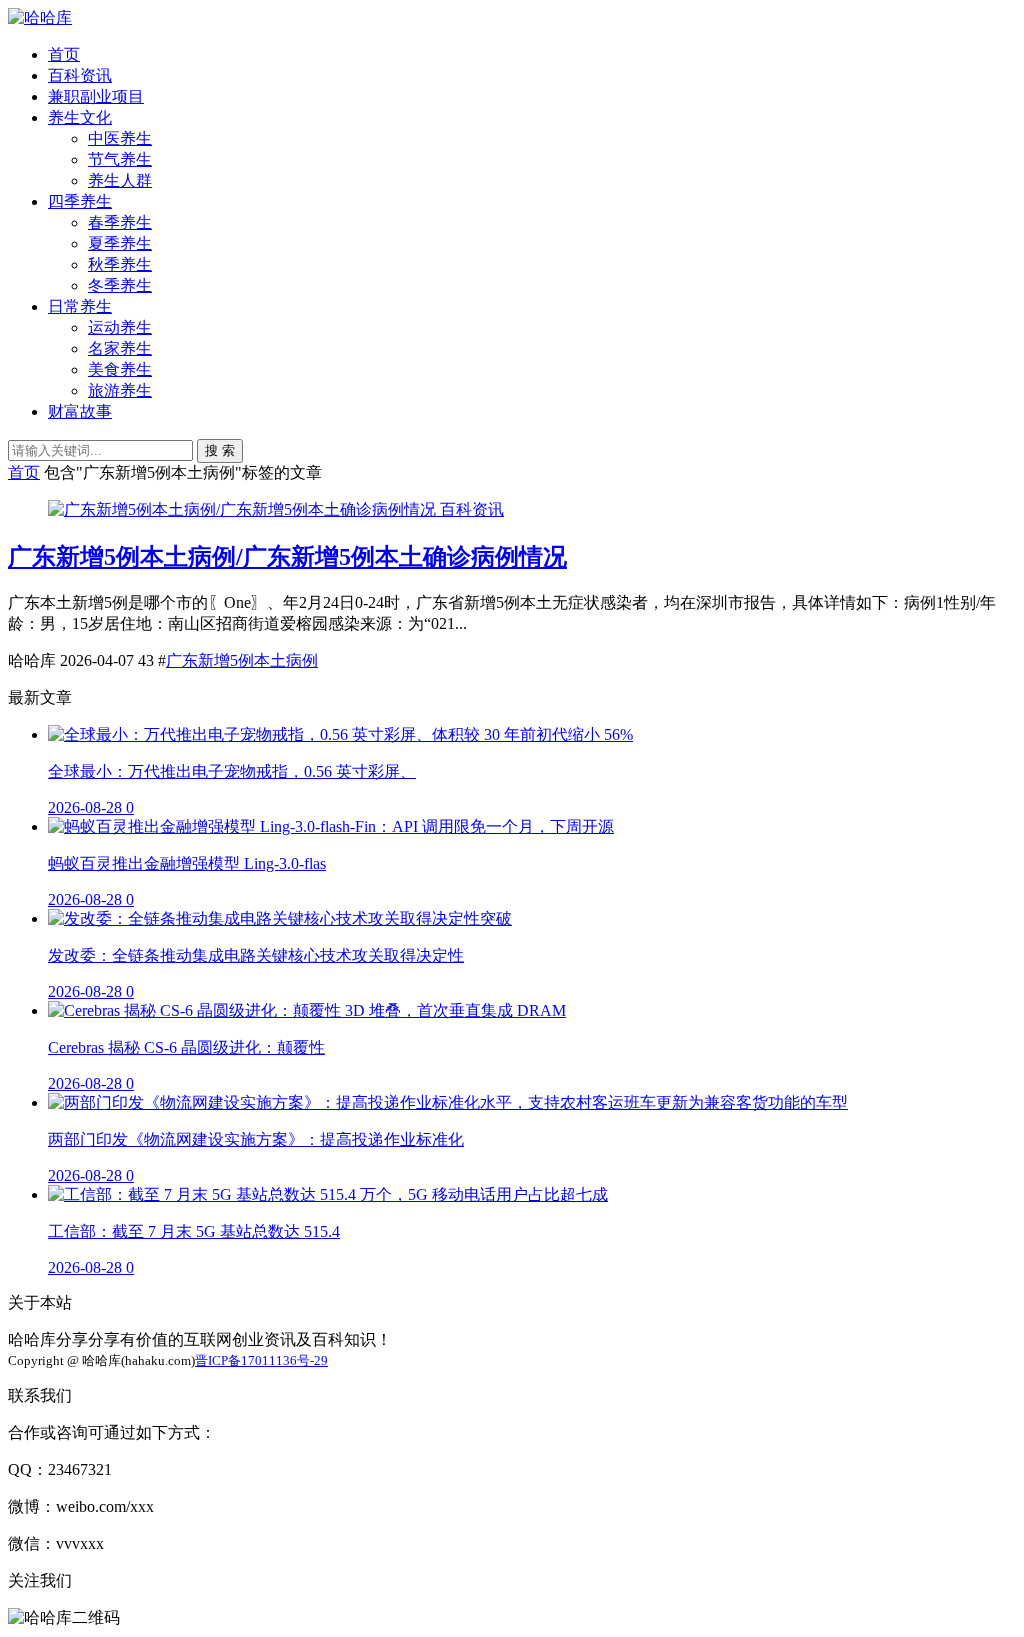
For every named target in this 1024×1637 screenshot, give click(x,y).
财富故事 (80, 411)
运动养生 (120, 327)
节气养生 (120, 159)
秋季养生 (120, 264)
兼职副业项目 (96, 96)
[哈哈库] (40, 17)
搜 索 (220, 450)
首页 (64, 54)
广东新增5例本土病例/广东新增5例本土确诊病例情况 (287, 557)
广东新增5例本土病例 (242, 660)
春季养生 (120, 222)
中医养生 (120, 138)
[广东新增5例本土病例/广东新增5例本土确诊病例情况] (244, 509)
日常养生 (80, 306)
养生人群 (120, 180)
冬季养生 (120, 285)
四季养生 (80, 201)
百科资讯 (80, 75)
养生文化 (80, 117)
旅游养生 (120, 390)
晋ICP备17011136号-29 (261, 1360)
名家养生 (120, 348)
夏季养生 (120, 243)
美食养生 (120, 369)
